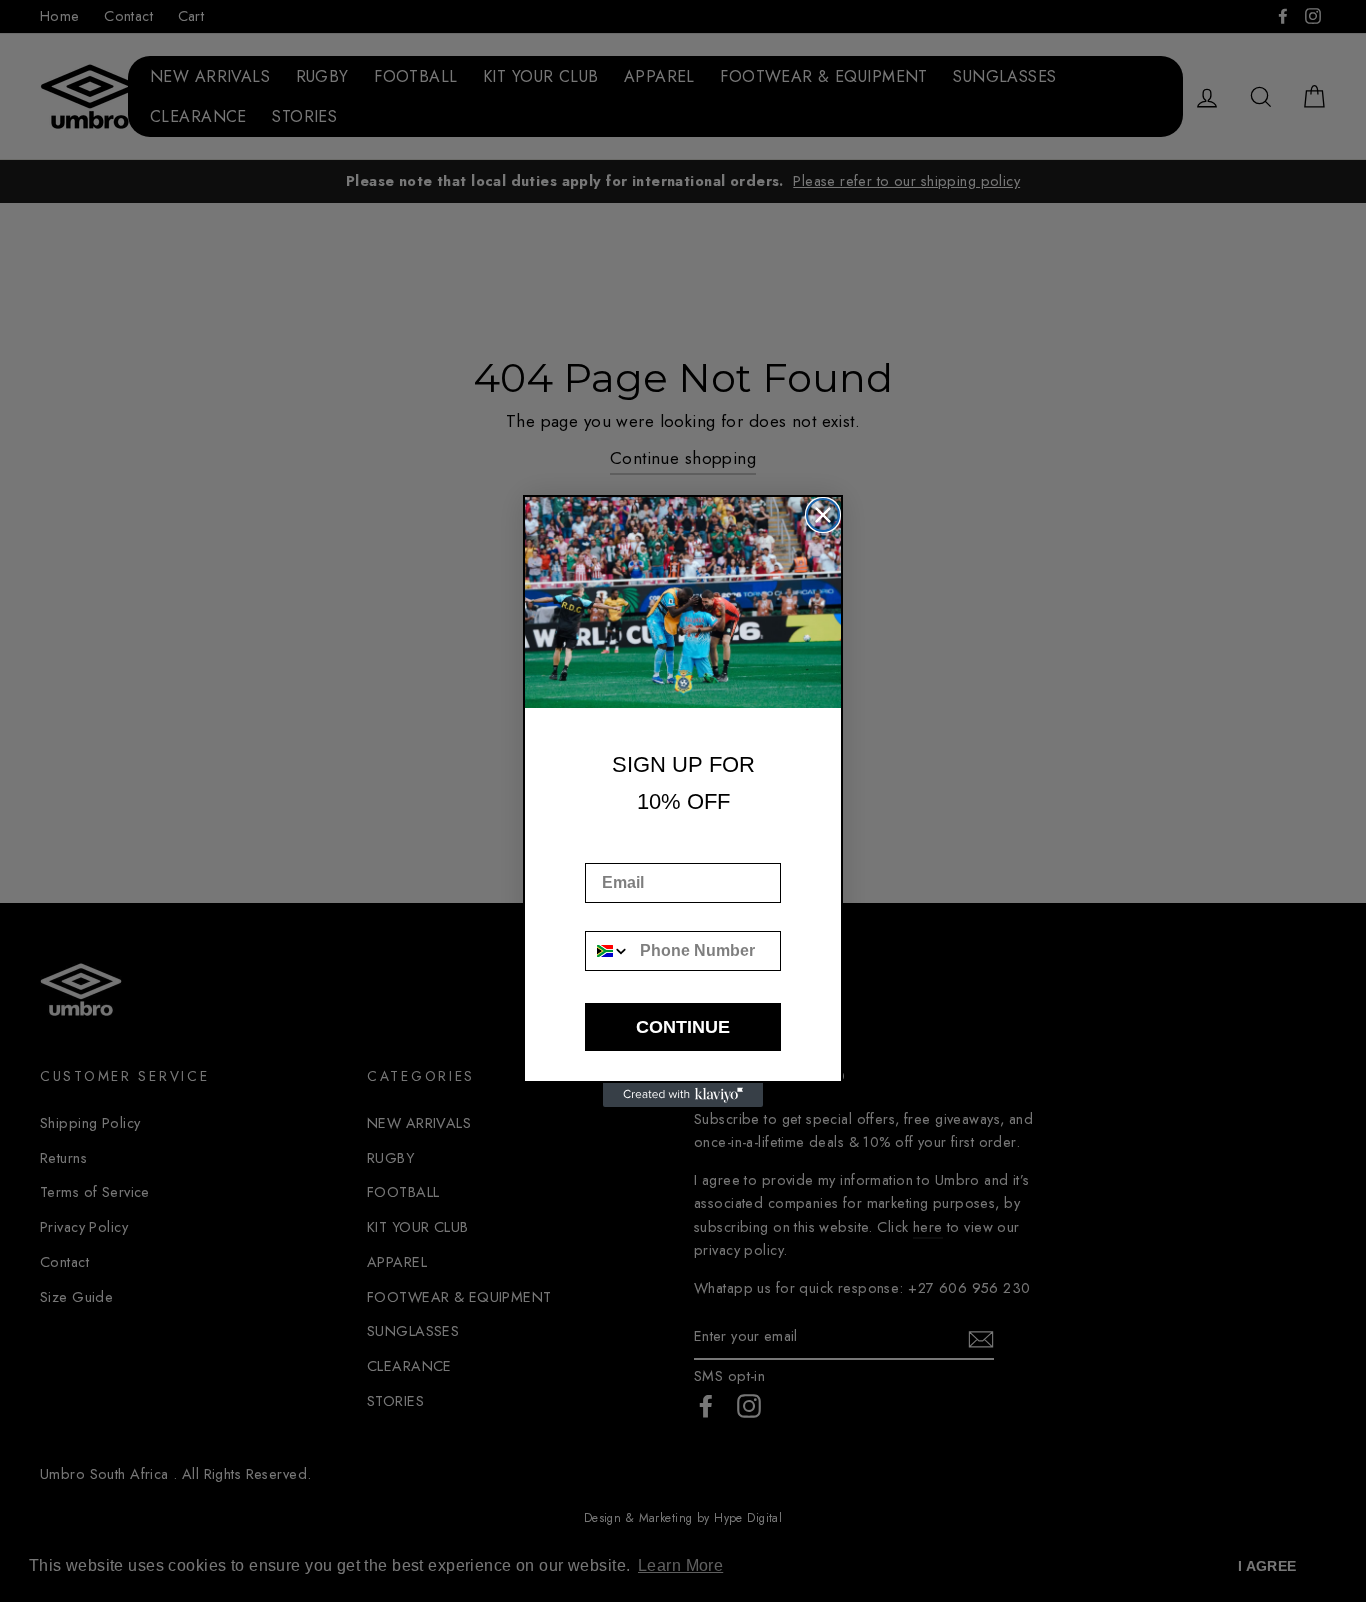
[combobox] (608, 951)
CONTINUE (683, 1027)
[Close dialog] (823, 515)
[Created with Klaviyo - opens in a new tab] (683, 1095)
